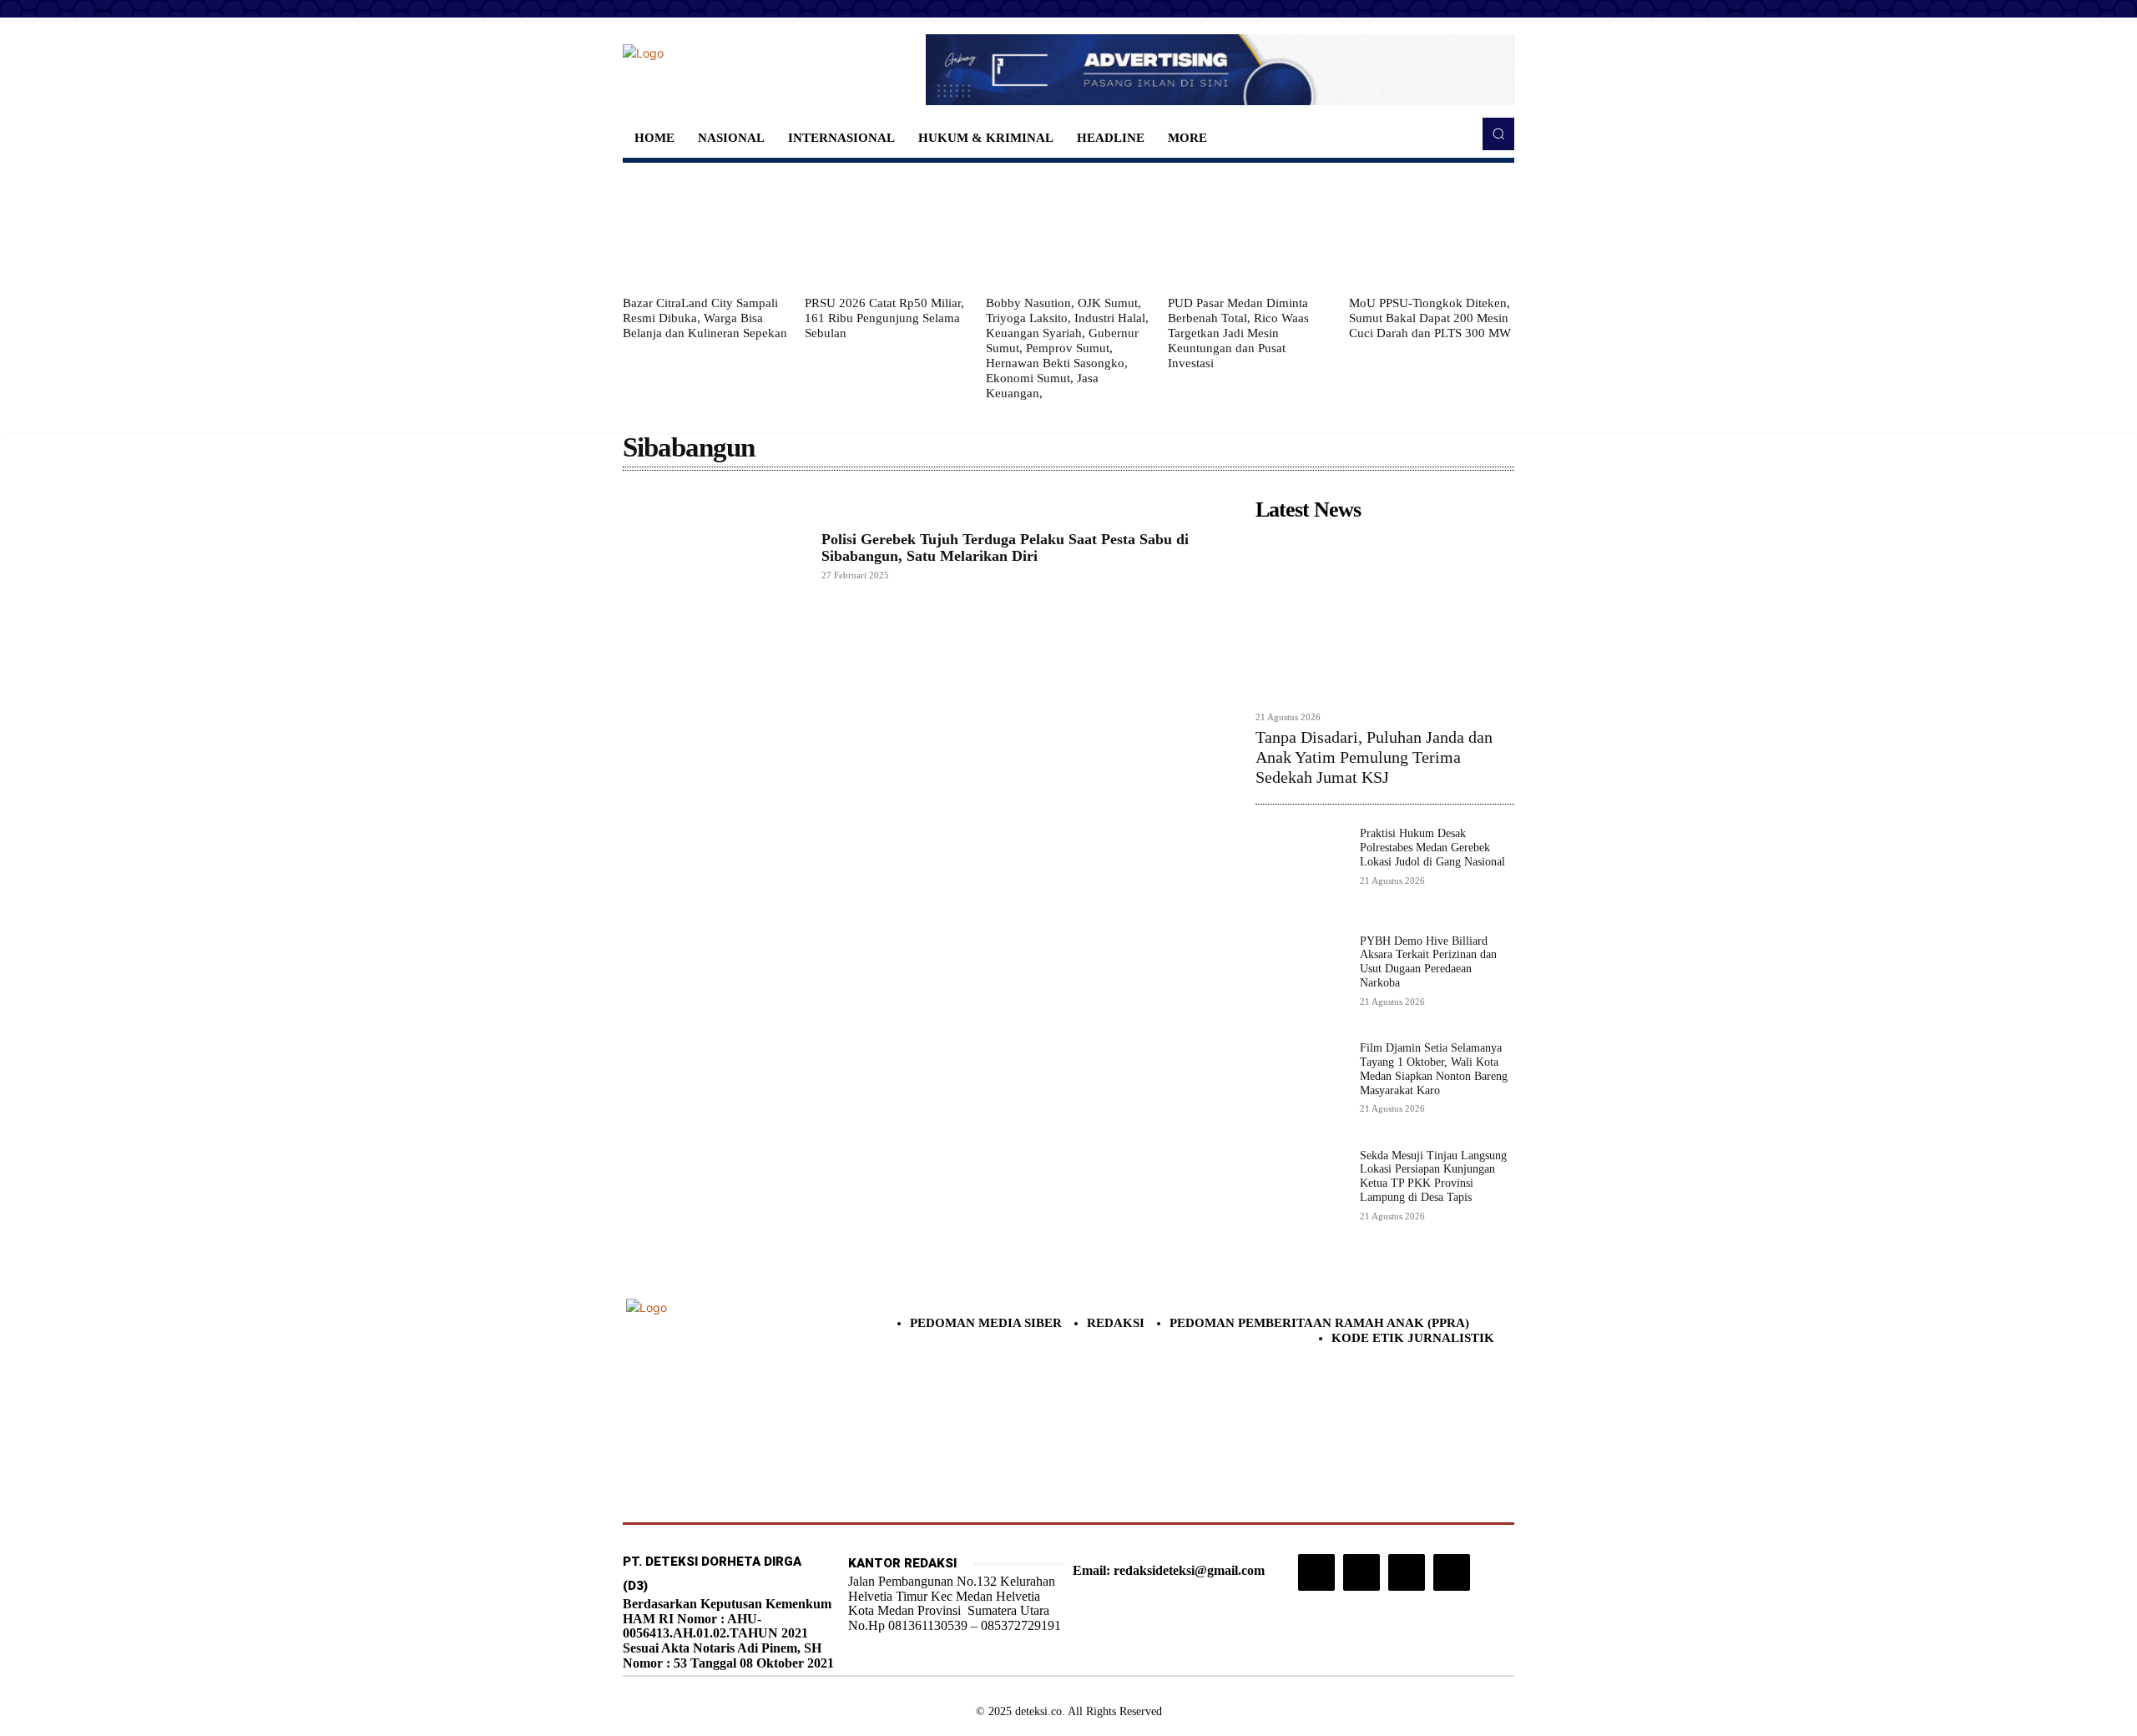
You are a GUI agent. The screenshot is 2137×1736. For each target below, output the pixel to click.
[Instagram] (1316, 1572)
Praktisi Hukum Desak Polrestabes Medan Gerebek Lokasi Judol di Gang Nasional (1432, 848)
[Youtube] (1452, 1572)
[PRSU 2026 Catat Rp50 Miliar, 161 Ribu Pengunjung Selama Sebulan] (887, 229)
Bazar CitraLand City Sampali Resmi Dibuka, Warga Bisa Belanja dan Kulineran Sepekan (705, 318)
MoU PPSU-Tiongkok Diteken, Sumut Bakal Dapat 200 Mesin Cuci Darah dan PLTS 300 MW (1430, 318)
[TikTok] (1362, 1572)
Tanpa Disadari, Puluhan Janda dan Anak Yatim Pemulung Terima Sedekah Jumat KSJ (1374, 757)
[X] (1407, 1572)
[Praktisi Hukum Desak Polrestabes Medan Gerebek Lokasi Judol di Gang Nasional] (1301, 873)
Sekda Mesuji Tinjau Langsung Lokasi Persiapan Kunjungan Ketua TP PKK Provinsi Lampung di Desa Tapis (1433, 1176)
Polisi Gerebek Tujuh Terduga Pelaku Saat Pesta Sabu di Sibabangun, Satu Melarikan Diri (1005, 548)
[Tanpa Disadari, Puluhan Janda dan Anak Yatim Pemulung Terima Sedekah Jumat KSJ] (1385, 616)
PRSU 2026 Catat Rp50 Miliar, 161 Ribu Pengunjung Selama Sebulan (884, 318)
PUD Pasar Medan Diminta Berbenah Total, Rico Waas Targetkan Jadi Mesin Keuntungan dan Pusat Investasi (1238, 333)
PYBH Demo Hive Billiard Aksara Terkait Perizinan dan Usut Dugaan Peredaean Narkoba (1428, 962)
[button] (1498, 134)
